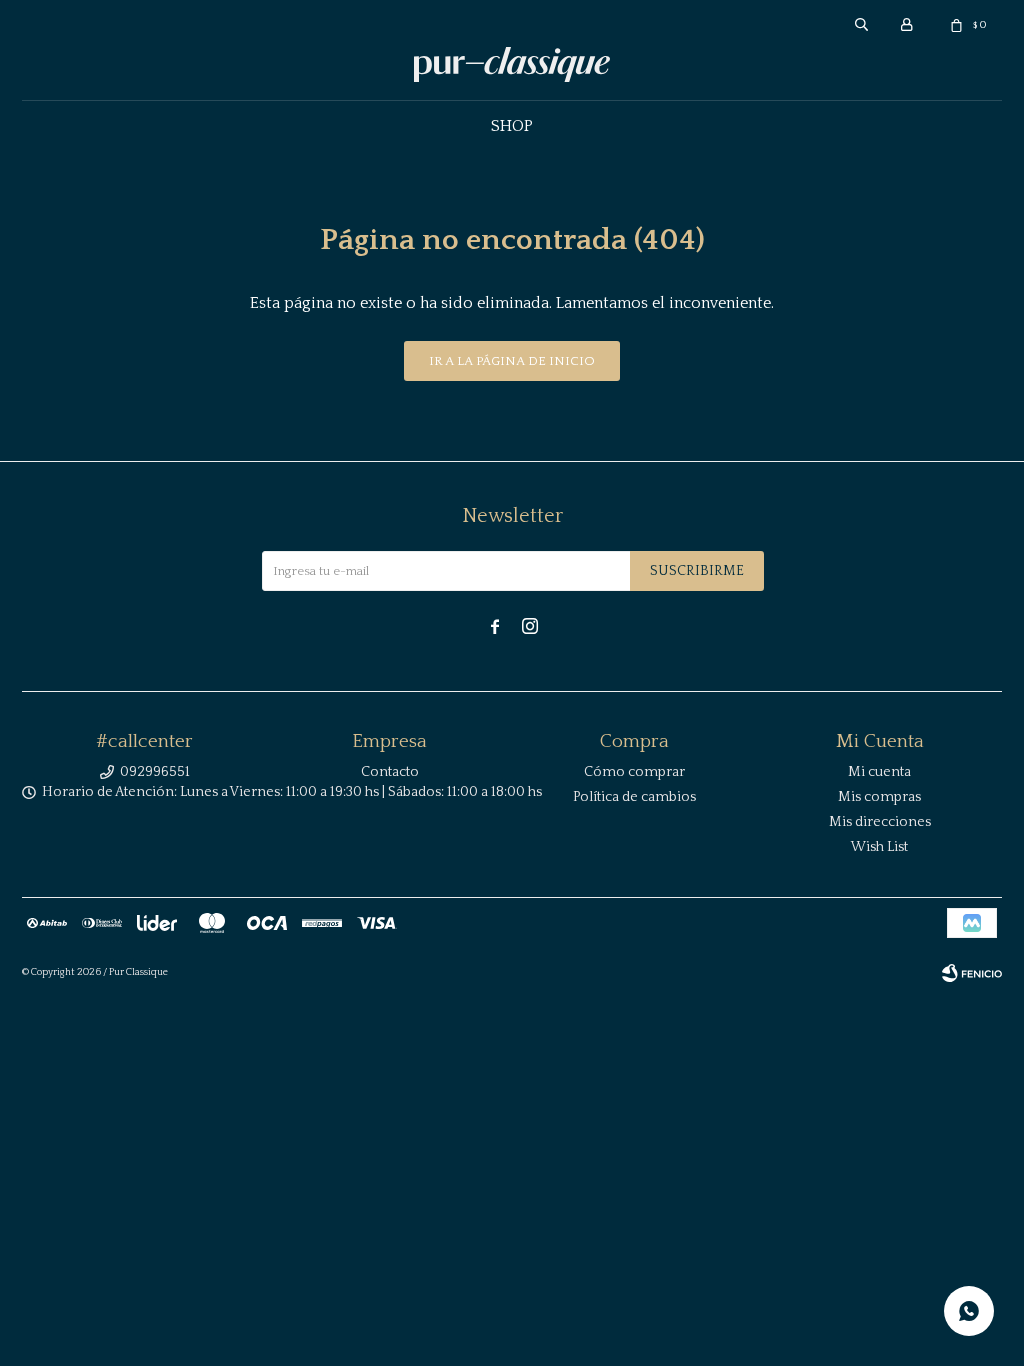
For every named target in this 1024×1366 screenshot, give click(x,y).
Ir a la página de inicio (512, 361)
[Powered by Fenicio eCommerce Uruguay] (972, 973)
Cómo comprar (634, 772)
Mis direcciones (880, 822)
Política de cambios (634, 797)
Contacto (390, 772)
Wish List (879, 847)
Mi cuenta (879, 772)
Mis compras (879, 797)
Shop (512, 126)
